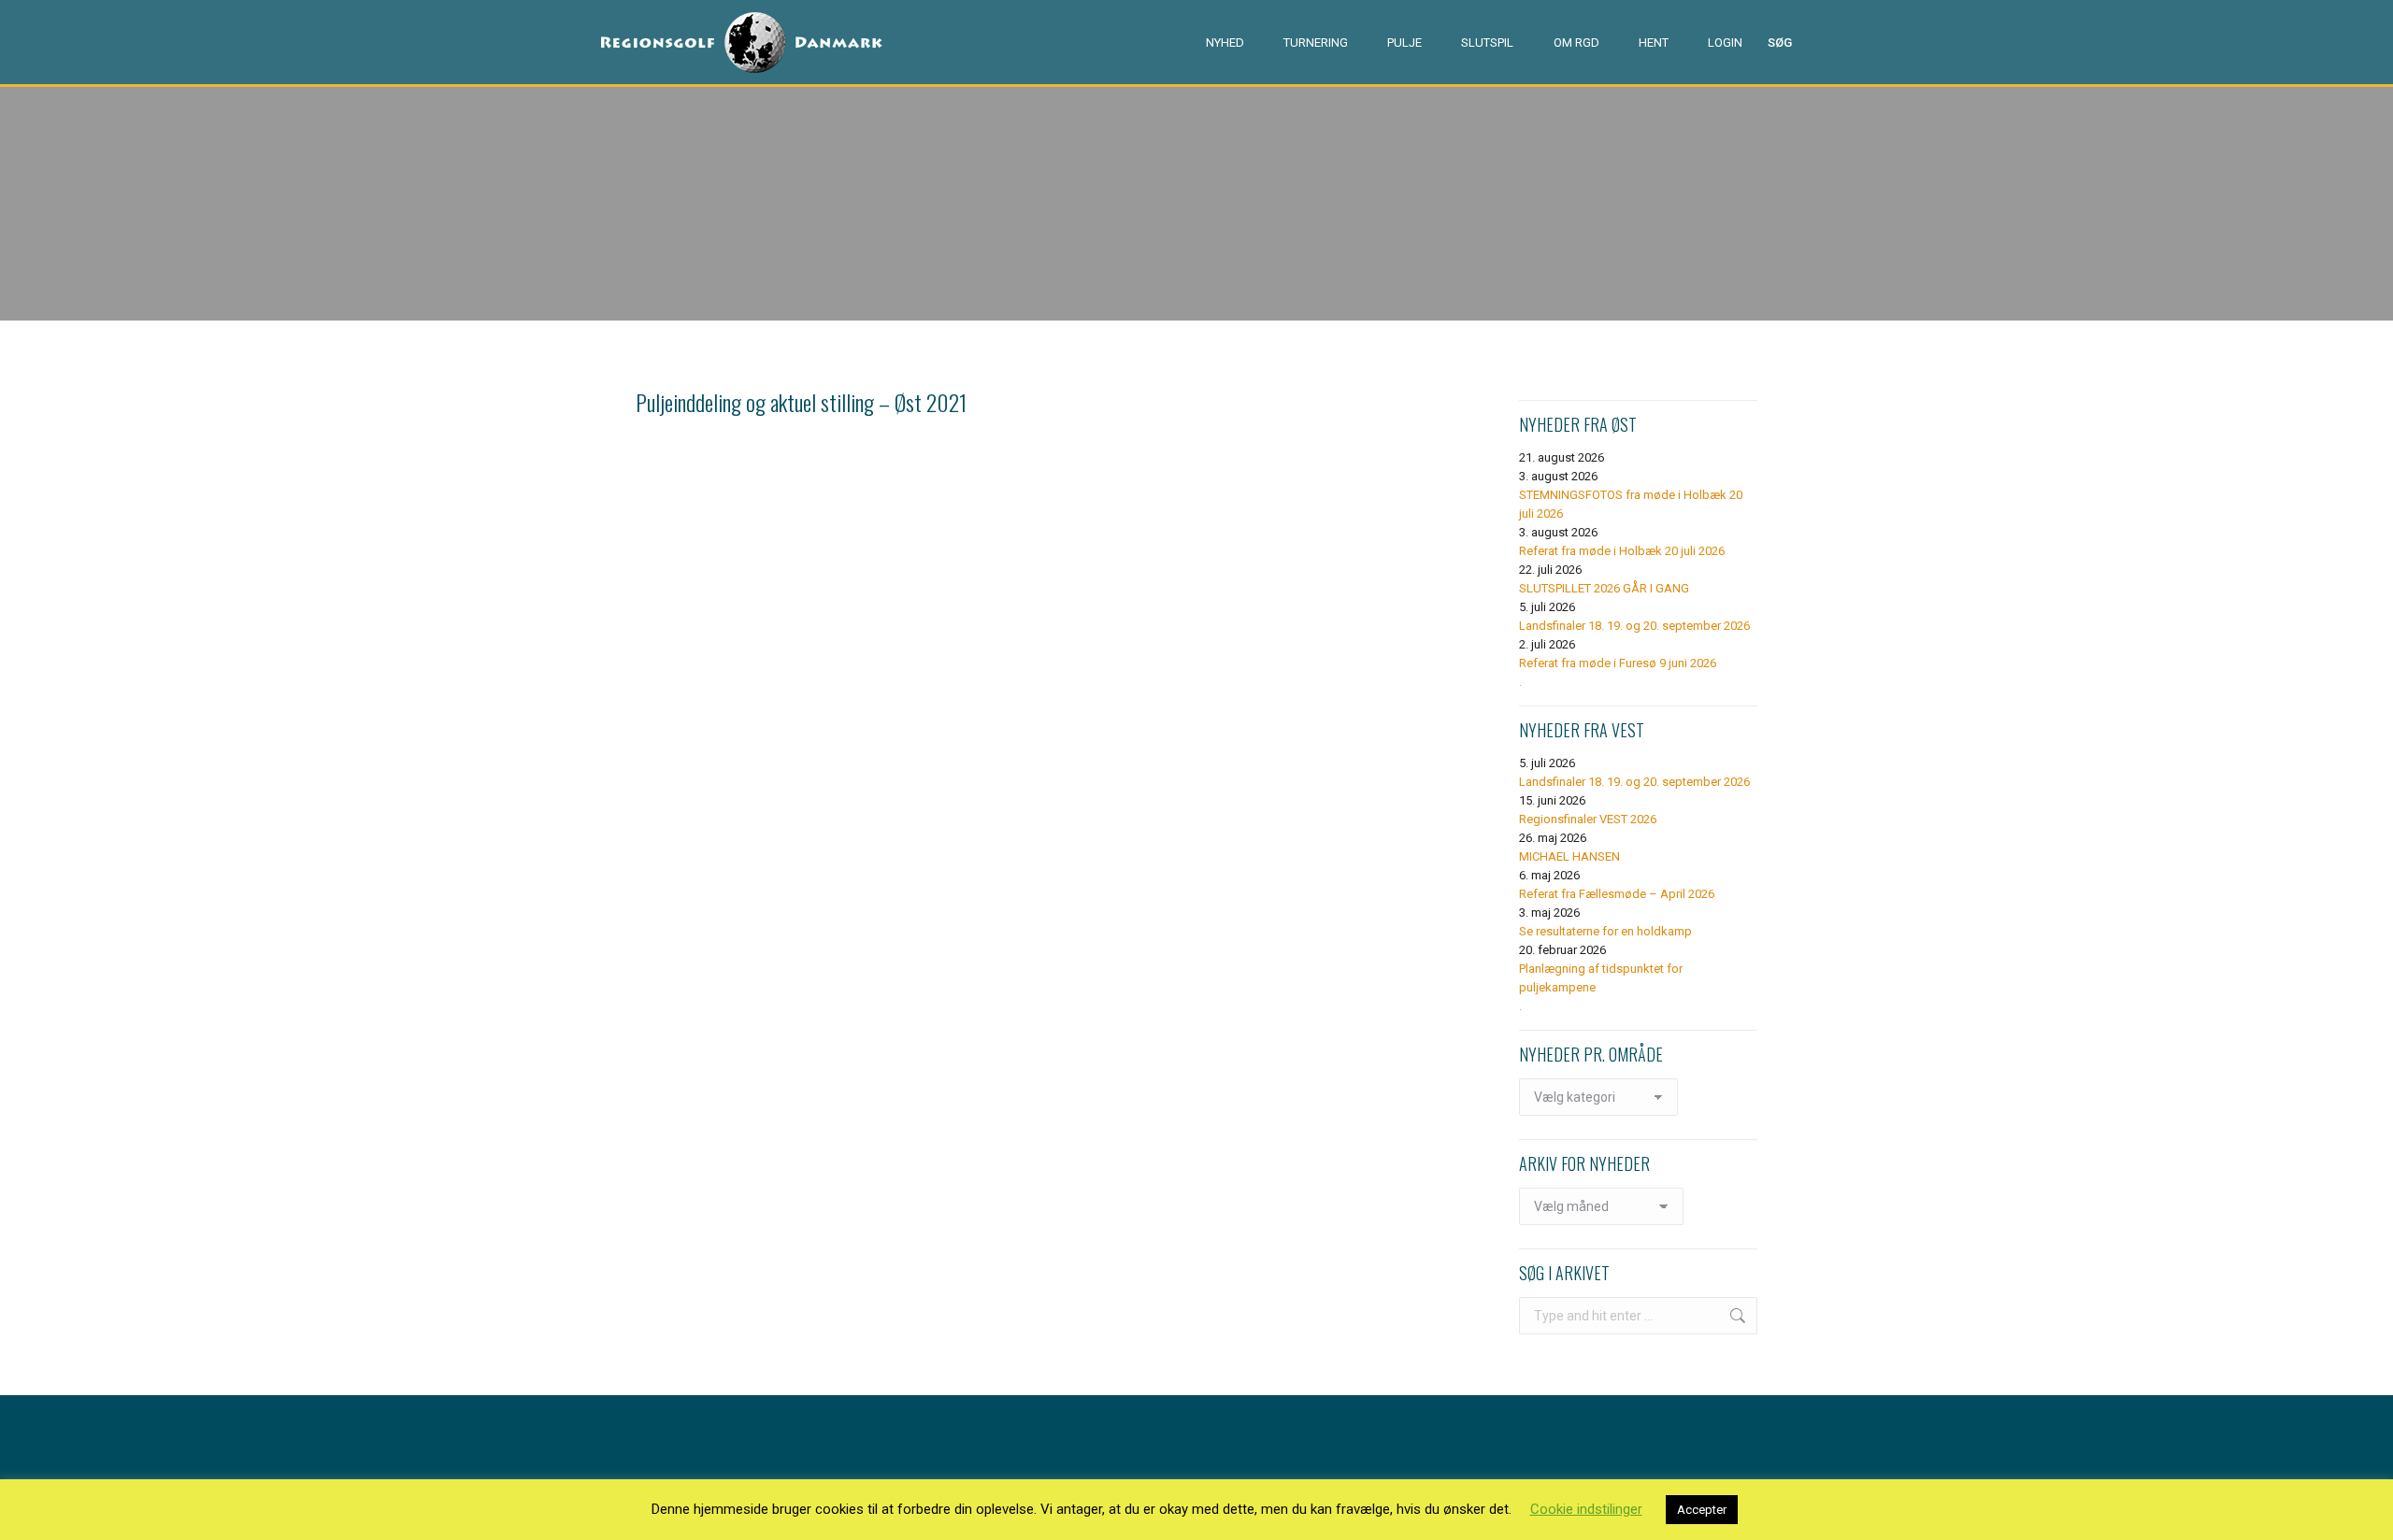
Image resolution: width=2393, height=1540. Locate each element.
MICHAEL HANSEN (1569, 856)
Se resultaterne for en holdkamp (1605, 931)
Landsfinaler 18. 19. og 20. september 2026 (1634, 626)
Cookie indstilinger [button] (1586, 1509)
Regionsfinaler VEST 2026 (1588, 819)
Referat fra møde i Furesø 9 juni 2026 (1618, 663)
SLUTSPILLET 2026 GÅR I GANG (1604, 588)
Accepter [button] (1702, 1510)
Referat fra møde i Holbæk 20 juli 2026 (1622, 551)
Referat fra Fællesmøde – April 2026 (1617, 894)
